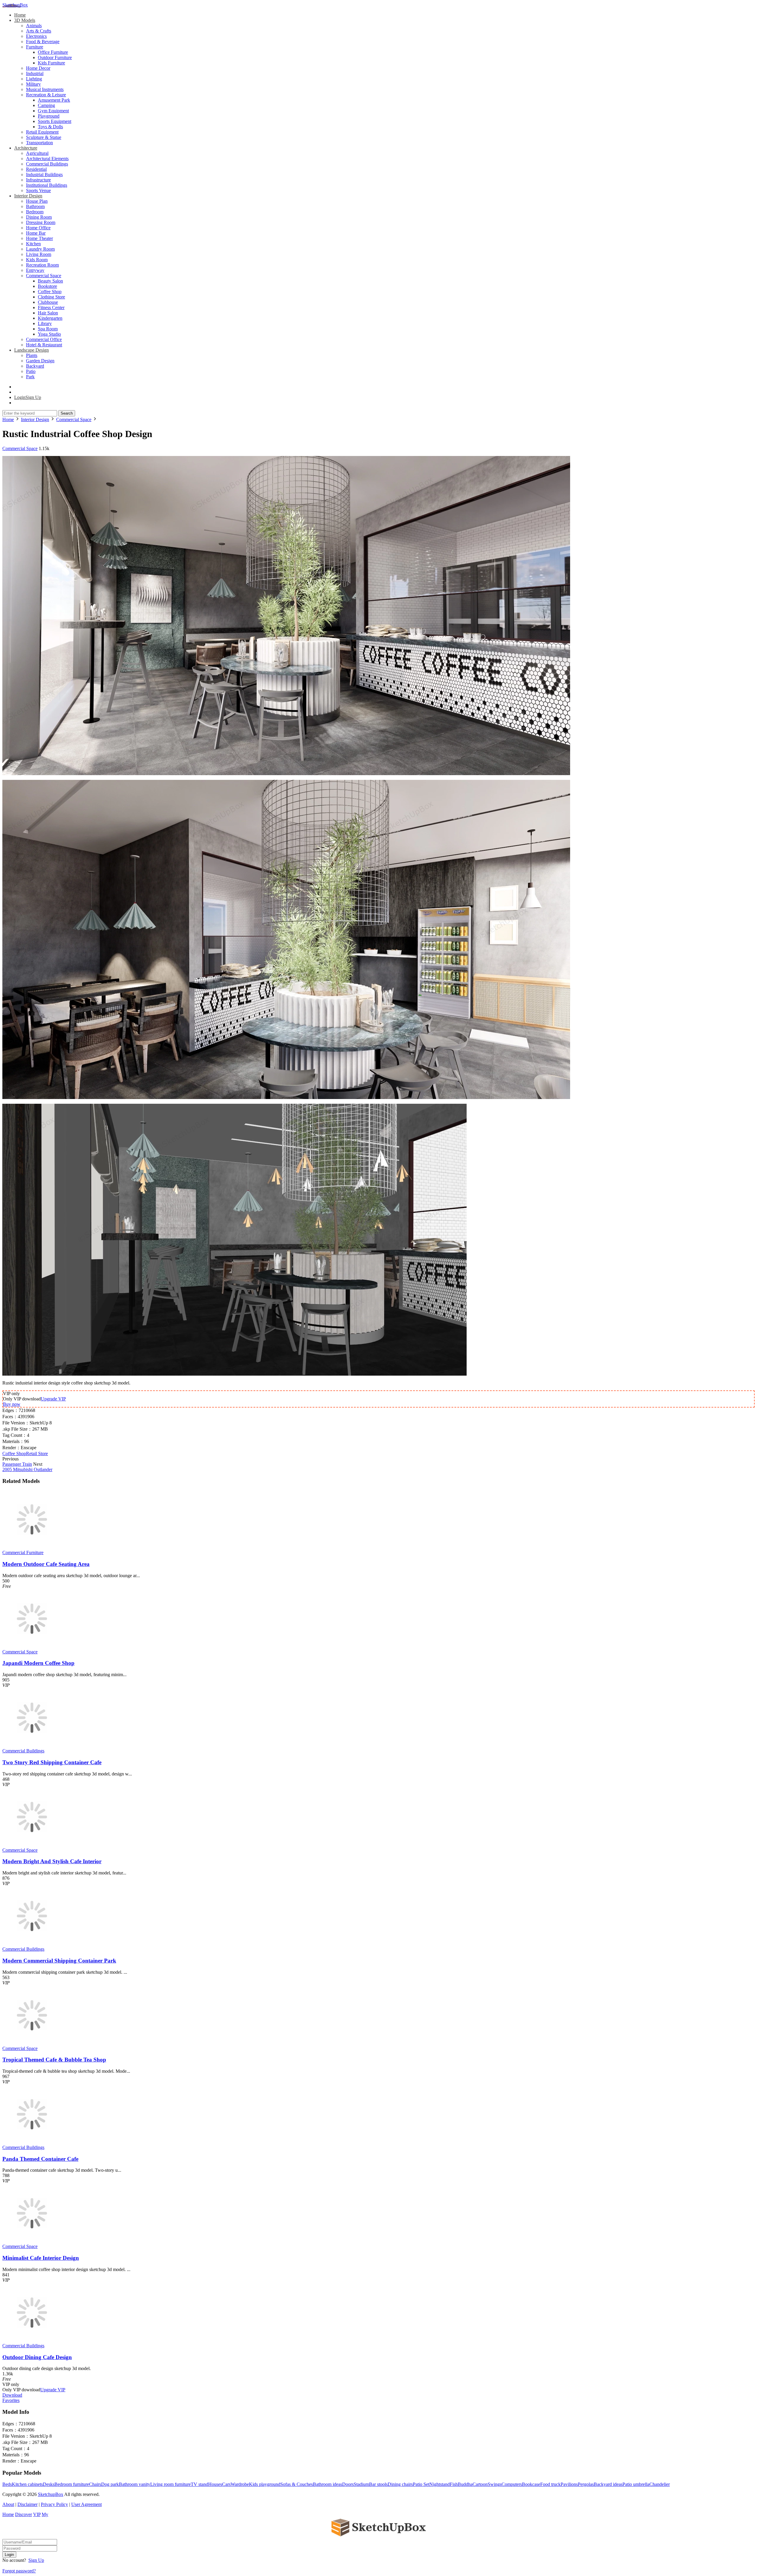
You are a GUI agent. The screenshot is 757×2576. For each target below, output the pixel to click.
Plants (32, 355)
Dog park (110, 2484)
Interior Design (28, 196)
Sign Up (36, 2560)
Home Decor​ (38, 68)
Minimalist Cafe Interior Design (41, 2258)
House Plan (37, 201)
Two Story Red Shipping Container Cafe (52, 1762)
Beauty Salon (50, 281)
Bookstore (47, 286)
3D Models (25, 20)
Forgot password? (19, 2571)
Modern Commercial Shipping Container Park (59, 1961)
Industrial (35, 73)
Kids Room (37, 260)
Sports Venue (38, 190)
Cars (226, 2484)
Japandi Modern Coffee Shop (38, 1663)
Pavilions (569, 2484)
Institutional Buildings (47, 185)
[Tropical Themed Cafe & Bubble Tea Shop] (32, 2043)
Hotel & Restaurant (44, 345)
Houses (215, 2484)
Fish (454, 2484)
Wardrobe (240, 2484)
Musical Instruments (45, 89)
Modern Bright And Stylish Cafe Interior (52, 1861)
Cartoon (480, 2484)
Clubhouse (48, 302)
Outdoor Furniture (55, 57)
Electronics (36, 36)
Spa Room (48, 329)
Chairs (95, 2484)
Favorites (11, 2400)
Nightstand (440, 2484)
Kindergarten (50, 318)
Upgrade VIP (53, 1399)
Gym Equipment (53, 111)
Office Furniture (53, 52)
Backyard (35, 366)
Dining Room (39, 217)
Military (33, 84)
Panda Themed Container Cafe (40, 2159)
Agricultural (37, 153)
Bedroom (35, 212)
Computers (512, 2484)
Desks (49, 2484)
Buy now (12, 1404)
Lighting (34, 79)
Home (20, 15)
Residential (36, 169)
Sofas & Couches (297, 2484)
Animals (34, 26)
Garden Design (40, 361)
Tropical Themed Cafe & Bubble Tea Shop (54, 2060)
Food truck (550, 2484)
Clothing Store (51, 297)
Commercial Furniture (23, 1552)
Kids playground (265, 2484)
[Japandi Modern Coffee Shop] (32, 1646)
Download (12, 2395)
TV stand (199, 2484)
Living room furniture (170, 2484)
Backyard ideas (608, 2484)
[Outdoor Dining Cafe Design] (32, 2340)
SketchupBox (15, 5)
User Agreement (86, 2504)
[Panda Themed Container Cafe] (32, 2142)
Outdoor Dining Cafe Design (37, 2357)
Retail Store (37, 1453)
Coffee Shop (50, 292)
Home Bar (36, 233)
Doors (348, 2484)
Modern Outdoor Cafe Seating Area (46, 1564)
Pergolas (586, 2484)
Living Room (39, 254)
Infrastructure (38, 180)
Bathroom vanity (135, 2484)
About (8, 2504)
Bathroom (35, 206)
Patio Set (421, 2484)
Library (45, 323)
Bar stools (378, 2484)
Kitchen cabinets (27, 2484)
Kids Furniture (51, 63)
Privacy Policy (54, 2504)
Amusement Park (54, 100)
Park (30, 377)
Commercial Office (44, 339)
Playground (49, 116)
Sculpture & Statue (44, 137)
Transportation (39, 143)
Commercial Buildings (47, 164)
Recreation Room (42, 265)
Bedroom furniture (72, 2484)
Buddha (465, 2484)
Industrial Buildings (44, 175)
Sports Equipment (55, 121)
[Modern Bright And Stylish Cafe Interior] (32, 1845)
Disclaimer (28, 2504)
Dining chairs (400, 2484)
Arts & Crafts (39, 31)
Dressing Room (41, 222)
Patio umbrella (636, 2484)
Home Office (38, 228)
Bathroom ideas (327, 2484)
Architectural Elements (47, 159)
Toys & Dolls (50, 127)
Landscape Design (31, 350)
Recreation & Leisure (46, 95)
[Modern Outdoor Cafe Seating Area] (32, 1547)
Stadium (361, 2484)
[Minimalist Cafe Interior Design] (32, 2241)
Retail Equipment (42, 132)
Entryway (35, 270)
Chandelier (660, 2484)
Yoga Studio (49, 334)
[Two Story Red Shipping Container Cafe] (32, 1745)
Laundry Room (40, 249)
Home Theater (39, 238)
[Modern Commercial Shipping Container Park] (32, 1944)
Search (67, 413)
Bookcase (531, 2484)
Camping (46, 105)
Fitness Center (51, 307)
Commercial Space (44, 276)
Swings (495, 2484)
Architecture (26, 148)
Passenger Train (17, 1464)
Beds (7, 2484)
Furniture (35, 47)
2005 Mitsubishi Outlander (27, 1469)
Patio (31, 371)
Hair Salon (48, 313)
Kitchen (33, 244)
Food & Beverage (43, 42)
